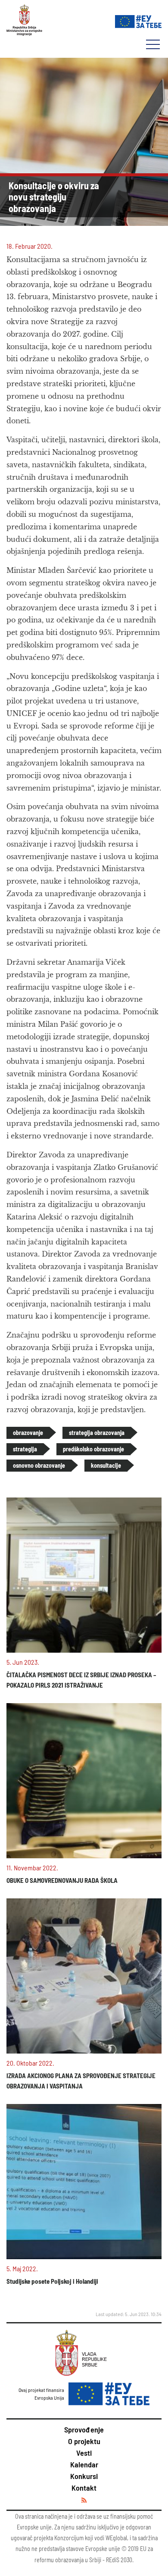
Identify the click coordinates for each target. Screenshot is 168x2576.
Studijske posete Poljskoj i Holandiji (52, 2281)
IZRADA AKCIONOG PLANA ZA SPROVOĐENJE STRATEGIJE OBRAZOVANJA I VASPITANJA (81, 2081)
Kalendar (84, 2464)
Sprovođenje (84, 2429)
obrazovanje (28, 1433)
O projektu (84, 2441)
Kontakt (84, 2488)
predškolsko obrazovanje (93, 1449)
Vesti (84, 2453)
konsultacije (106, 1465)
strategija (25, 1449)
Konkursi (84, 2476)
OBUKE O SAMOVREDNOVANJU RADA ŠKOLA (62, 1880)
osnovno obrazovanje (39, 1465)
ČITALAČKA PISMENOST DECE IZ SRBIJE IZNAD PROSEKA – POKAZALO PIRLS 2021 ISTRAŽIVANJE (81, 1680)
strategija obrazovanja (97, 1433)
